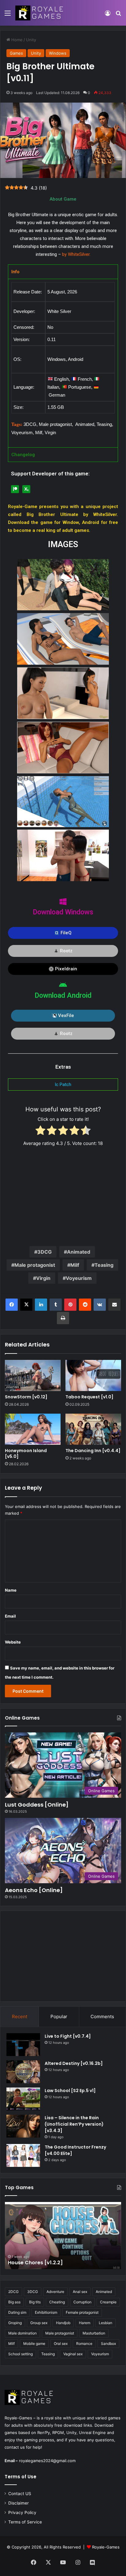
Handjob (63, 2323)
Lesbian (106, 2323)
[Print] (63, 1318)
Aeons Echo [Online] (34, 1890)
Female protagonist (82, 2312)
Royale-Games (106, 2547)
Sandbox (108, 2343)
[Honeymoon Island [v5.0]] (33, 1429)
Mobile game (34, 2343)
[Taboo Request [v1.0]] (93, 1375)
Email (10, 1616)
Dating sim (17, 2312)
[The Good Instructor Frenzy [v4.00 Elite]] (23, 2155)
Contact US (20, 2494)
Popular (59, 2016)
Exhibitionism (46, 2312)
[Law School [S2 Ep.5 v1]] (23, 2099)
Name (11, 1590)
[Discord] (92, 2563)
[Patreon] (15, 489)
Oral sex (61, 2343)
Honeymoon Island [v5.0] (26, 1453)
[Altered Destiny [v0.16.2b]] (23, 2072)
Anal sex (80, 2292)
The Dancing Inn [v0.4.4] (93, 1451)
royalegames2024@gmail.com (47, 2461)
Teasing (104, 1265)
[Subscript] (26, 489)
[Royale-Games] (40, 13)
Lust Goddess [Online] (37, 1805)
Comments (102, 2016)
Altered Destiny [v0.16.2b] (74, 2063)
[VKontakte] (100, 1305)
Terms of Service (25, 2522)
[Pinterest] (70, 1305)
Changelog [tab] (23, 455)
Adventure (55, 2292)
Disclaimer (19, 2503)
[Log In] (108, 15)
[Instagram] (78, 2562)
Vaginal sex (73, 2354)
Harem (85, 2323)
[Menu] (8, 15)
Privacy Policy (22, 2512)
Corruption (82, 2302)
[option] (63, 2236)
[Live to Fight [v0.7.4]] (23, 2045)
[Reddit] (85, 1305)
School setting (20, 2354)
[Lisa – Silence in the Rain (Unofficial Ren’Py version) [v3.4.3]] (23, 2126)
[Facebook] (12, 1305)
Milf (75, 1265)
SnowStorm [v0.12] (26, 1397)
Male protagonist (35, 1265)
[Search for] (118, 15)
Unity (31, 40)
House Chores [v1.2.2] (35, 2263)
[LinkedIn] (41, 1305)
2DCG (13, 2292)
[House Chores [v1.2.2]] (63, 2236)
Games (16, 53)
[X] (26, 1305)
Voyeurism (79, 1278)
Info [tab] (15, 272)
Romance (84, 2343)
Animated (79, 1252)
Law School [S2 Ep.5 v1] (70, 2091)
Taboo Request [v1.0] (89, 1397)
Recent (20, 2016)
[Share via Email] (114, 1305)
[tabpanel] (63, 363)
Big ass (14, 2302)
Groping (15, 2323)
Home (16, 40)
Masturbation (94, 2333)
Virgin (43, 1278)
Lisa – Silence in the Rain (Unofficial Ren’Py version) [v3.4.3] (74, 2124)
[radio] (41, 1131)
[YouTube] (63, 2562)
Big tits (35, 2302)
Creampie (108, 2302)
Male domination (22, 2333)
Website (13, 1642)
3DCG (44, 1252)
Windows (58, 53)
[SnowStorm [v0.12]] (33, 1375)
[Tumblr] (56, 1305)
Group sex (39, 2323)
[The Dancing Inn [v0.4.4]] (93, 1429)
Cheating (57, 2302)
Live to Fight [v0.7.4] (68, 2036)
